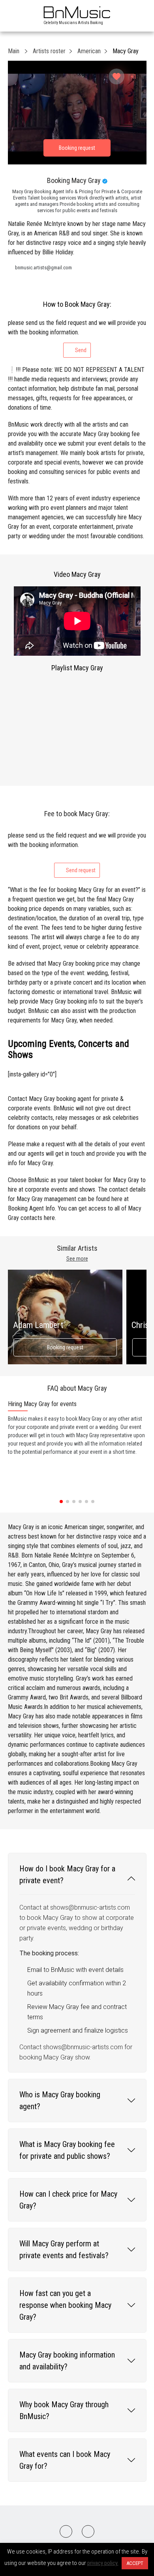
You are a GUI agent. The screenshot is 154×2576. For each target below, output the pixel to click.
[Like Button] (116, 76)
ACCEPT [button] (135, 2563)
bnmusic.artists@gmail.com (43, 268)
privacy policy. (103, 2563)
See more (77, 1259)
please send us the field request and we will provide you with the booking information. (77, 336)
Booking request (65, 1347)
